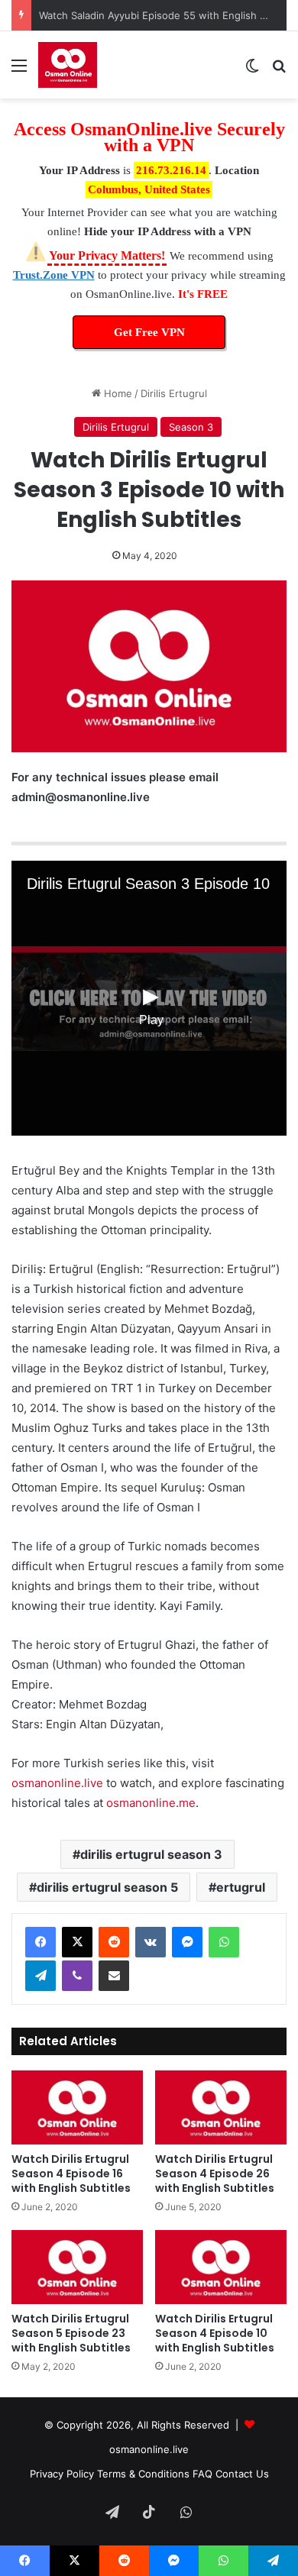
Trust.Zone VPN (54, 275)
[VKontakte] (151, 1942)
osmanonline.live (57, 1783)
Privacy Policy (62, 2474)
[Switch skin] (252, 71)
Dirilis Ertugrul (174, 393)
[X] (77, 1942)
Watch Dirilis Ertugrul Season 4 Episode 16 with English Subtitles (71, 2174)
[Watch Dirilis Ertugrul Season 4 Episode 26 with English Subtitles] (221, 2107)
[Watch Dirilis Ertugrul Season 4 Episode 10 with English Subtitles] (221, 2267)
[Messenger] (187, 1942)
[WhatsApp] (224, 1942)
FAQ (202, 2474)
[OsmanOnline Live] (68, 65)
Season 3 (191, 427)
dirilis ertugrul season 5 (107, 1887)
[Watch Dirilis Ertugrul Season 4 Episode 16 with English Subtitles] (77, 2107)
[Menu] (19, 71)
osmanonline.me (151, 1803)
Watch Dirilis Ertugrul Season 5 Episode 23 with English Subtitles (71, 2333)
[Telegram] (40, 1976)
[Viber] (77, 1976)
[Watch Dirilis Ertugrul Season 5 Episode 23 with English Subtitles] (77, 2267)
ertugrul (241, 1887)
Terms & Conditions (143, 2474)
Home (117, 393)
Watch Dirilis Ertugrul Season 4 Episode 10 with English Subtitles (215, 2333)
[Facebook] (40, 1942)
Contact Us (242, 2474)
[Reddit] (114, 1942)
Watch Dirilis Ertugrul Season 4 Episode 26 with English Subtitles (215, 2174)
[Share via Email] (114, 1976)
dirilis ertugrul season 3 (151, 1854)
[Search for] (279, 71)
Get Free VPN (149, 332)
